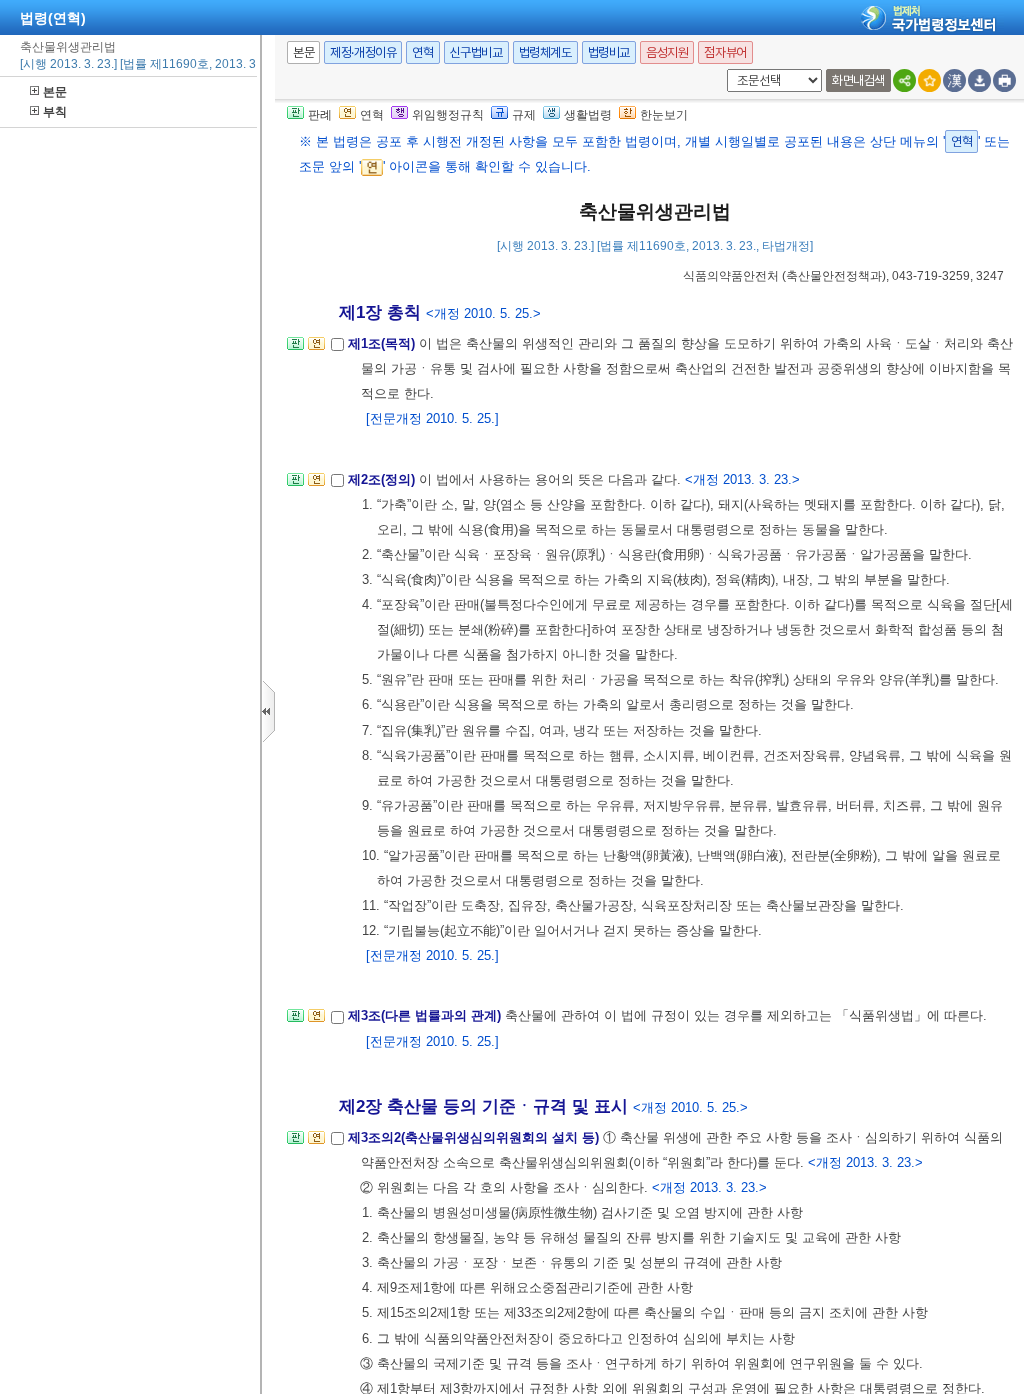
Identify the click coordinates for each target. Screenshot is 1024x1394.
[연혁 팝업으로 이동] (316, 349)
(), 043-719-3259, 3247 (843, 276)
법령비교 (609, 52)
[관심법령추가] (929, 80)
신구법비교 (476, 52)
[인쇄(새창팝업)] (1004, 80)
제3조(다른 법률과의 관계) (426, 1015)
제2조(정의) (383, 479)
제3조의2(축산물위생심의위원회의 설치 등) (475, 1137)
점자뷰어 (725, 52)
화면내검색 (858, 80)
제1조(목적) (383, 343)
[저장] (979, 80)
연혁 (422, 52)
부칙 (55, 112)
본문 (55, 92)
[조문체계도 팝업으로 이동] (295, 349)
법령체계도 (545, 52)
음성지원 (667, 52)
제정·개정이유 (363, 52)
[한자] (954, 80)
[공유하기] (904, 80)
